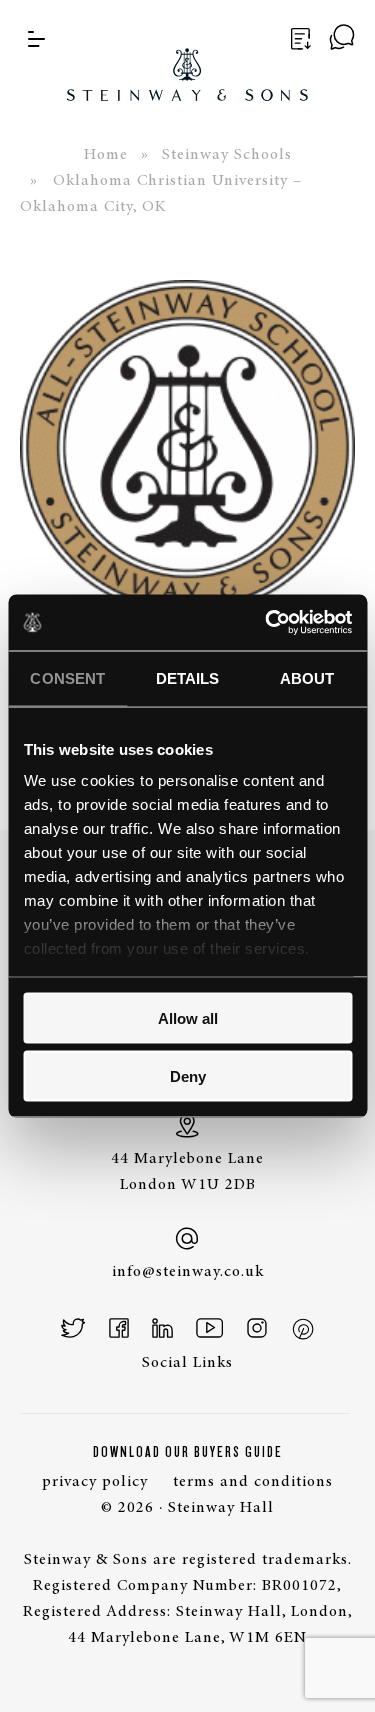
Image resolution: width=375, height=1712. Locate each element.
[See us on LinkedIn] (162, 1328)
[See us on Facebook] (119, 1328)
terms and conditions (253, 1482)
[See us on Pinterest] (302, 1328)
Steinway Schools (227, 155)
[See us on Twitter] (73, 1328)
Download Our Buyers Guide (188, 1452)
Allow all (188, 1017)
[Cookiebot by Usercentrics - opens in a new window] (267, 623)
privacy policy (95, 1482)
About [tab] (307, 677)
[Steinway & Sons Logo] (187, 50)
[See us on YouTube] (209, 1328)
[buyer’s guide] (298, 39)
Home (106, 155)
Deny (188, 1076)
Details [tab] (188, 677)
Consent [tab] (67, 677)
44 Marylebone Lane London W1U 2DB (187, 1172)
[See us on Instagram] (257, 1328)
